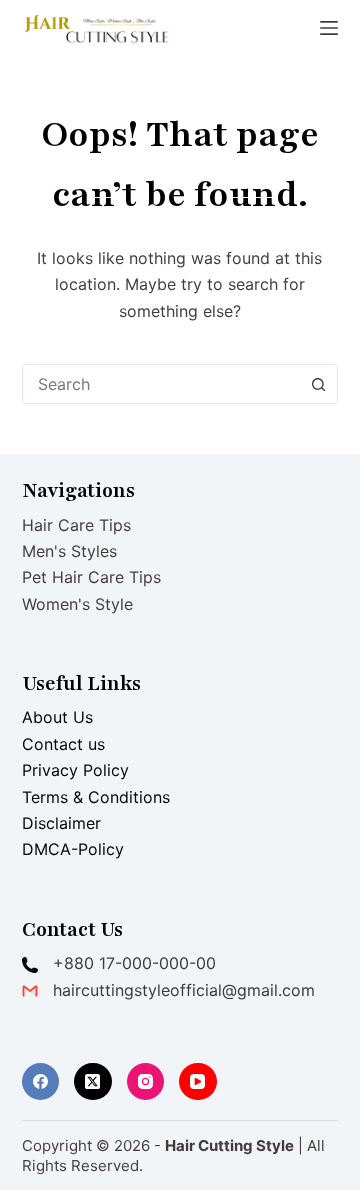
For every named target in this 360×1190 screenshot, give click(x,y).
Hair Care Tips (76, 525)
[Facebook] (41, 1082)
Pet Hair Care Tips (91, 577)
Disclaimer (61, 823)
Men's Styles (69, 551)
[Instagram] (146, 1082)
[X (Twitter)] (93, 1082)
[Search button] (318, 384)
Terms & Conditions (96, 797)
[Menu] (329, 28)
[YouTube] (198, 1082)
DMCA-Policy (73, 849)
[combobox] (161, 384)
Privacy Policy (75, 770)
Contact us (63, 744)
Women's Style (77, 604)
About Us (57, 717)
